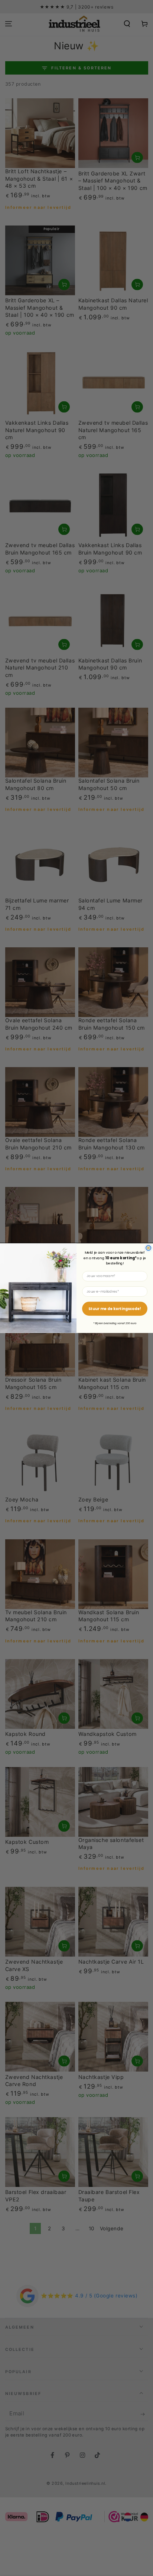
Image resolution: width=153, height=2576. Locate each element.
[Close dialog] (149, 1248)
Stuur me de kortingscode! (115, 1309)
